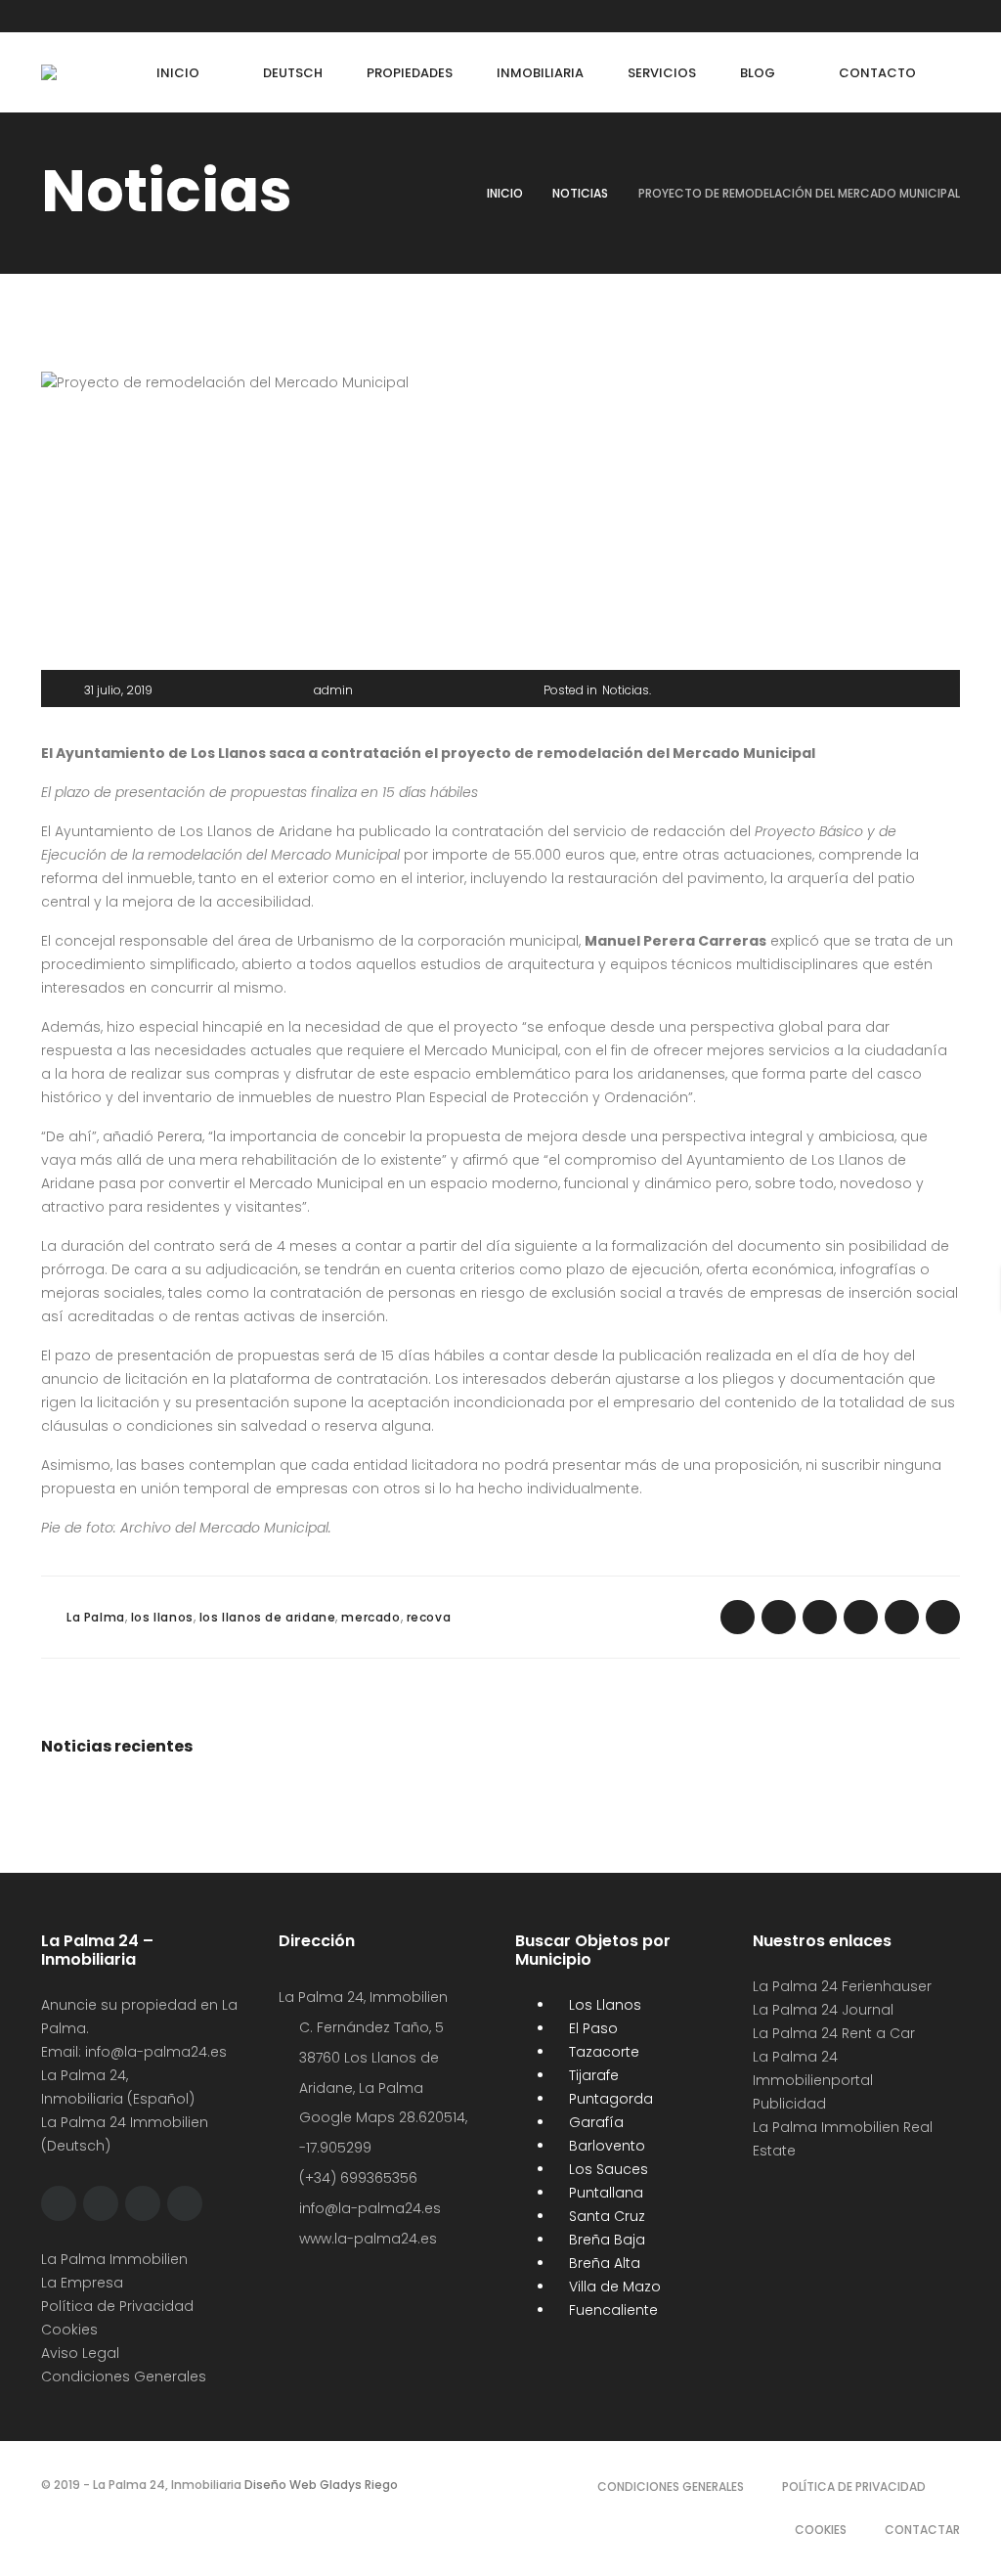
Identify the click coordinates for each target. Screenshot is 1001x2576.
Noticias (580, 193)
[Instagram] (120, 16)
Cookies (69, 2330)
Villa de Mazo (613, 2287)
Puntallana (604, 2193)
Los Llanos (603, 2005)
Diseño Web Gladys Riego (320, 2485)
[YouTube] (195, 16)
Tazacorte (602, 2052)
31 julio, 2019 (118, 690)
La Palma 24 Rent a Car (834, 2033)
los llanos (162, 1617)
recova (429, 1617)
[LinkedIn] (157, 16)
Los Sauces (607, 2169)
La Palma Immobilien (114, 2259)
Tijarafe (592, 2075)
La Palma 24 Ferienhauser (842, 1986)
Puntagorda (609, 2099)
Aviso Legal (80, 2353)
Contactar (922, 2530)
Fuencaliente (611, 2310)
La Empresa (82, 2283)
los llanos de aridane (268, 1617)
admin (333, 690)
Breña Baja (605, 2240)
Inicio (505, 193)
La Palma (96, 1617)
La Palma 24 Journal (823, 2010)
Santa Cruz (605, 2216)
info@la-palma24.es (156, 2052)
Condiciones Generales (124, 2376)
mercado (370, 1617)
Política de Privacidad (117, 2306)
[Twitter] (83, 16)
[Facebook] (46, 16)
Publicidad (791, 2104)
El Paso (591, 2028)
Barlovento (605, 2146)
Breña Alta (603, 2263)
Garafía (594, 2122)
